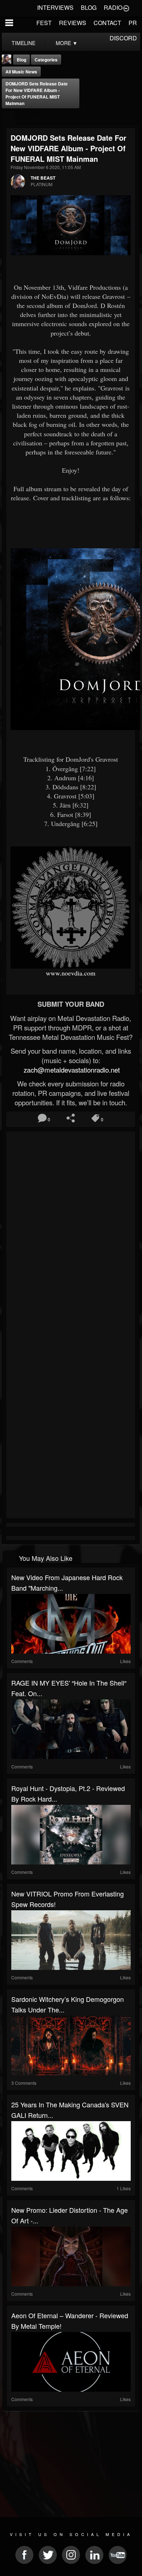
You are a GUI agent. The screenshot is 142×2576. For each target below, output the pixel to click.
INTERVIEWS (55, 7)
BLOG (89, 7)
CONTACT (107, 23)
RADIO (113, 7)
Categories (46, 60)
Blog (21, 60)
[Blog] (9, 118)
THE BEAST (43, 178)
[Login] (126, 8)
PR (133, 23)
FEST (44, 23)
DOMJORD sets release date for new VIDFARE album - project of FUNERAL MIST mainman (37, 93)
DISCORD (123, 38)
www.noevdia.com (71, 973)
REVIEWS (73, 23)
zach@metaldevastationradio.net (71, 1070)
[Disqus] (71, 1231)
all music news (21, 72)
